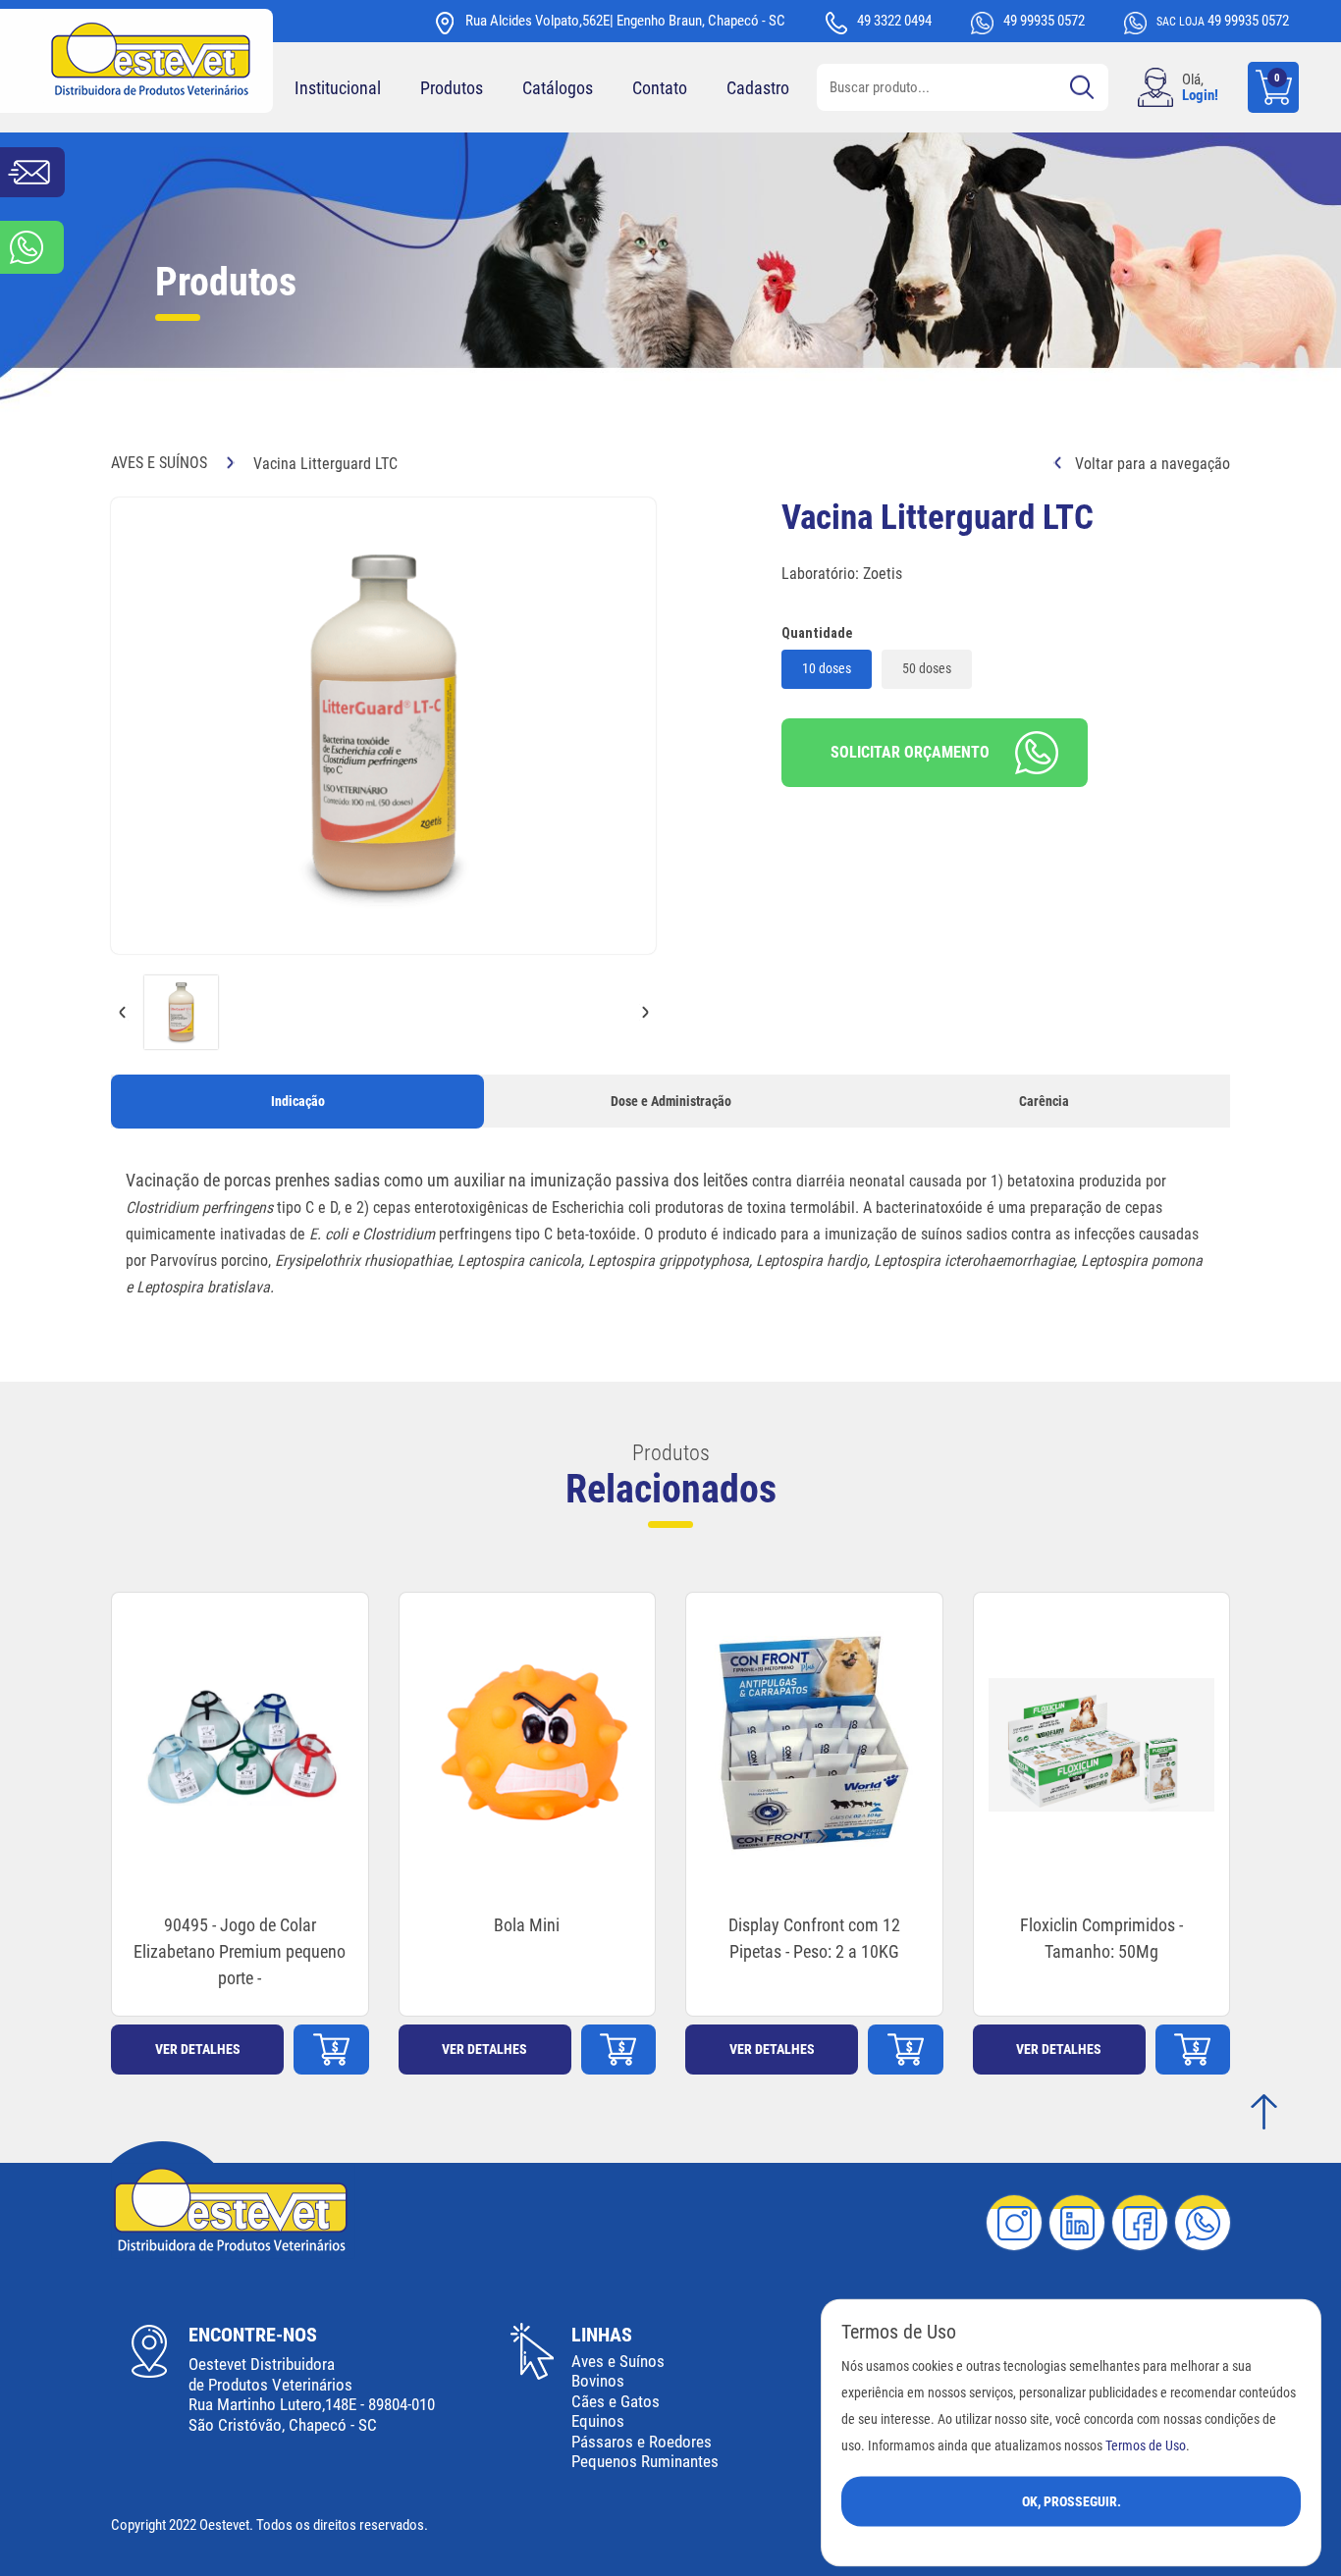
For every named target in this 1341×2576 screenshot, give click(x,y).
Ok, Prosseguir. (1072, 2500)
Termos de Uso (1146, 2445)
